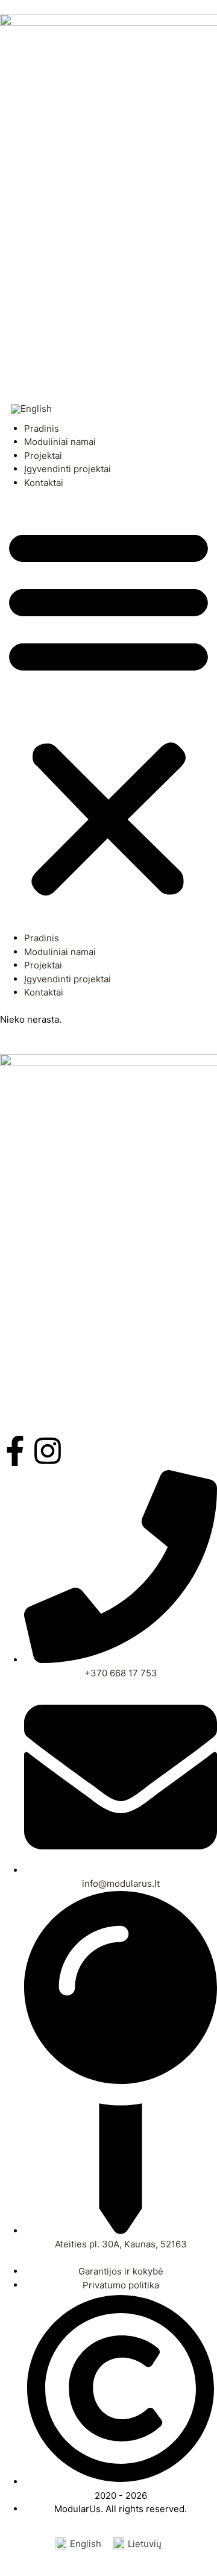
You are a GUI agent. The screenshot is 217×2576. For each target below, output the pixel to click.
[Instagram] (48, 1451)
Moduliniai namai (60, 442)
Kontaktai (44, 483)
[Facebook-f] (15, 1451)
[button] (108, 711)
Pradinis (42, 428)
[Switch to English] (31, 409)
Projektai (43, 456)
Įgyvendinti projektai (68, 469)
